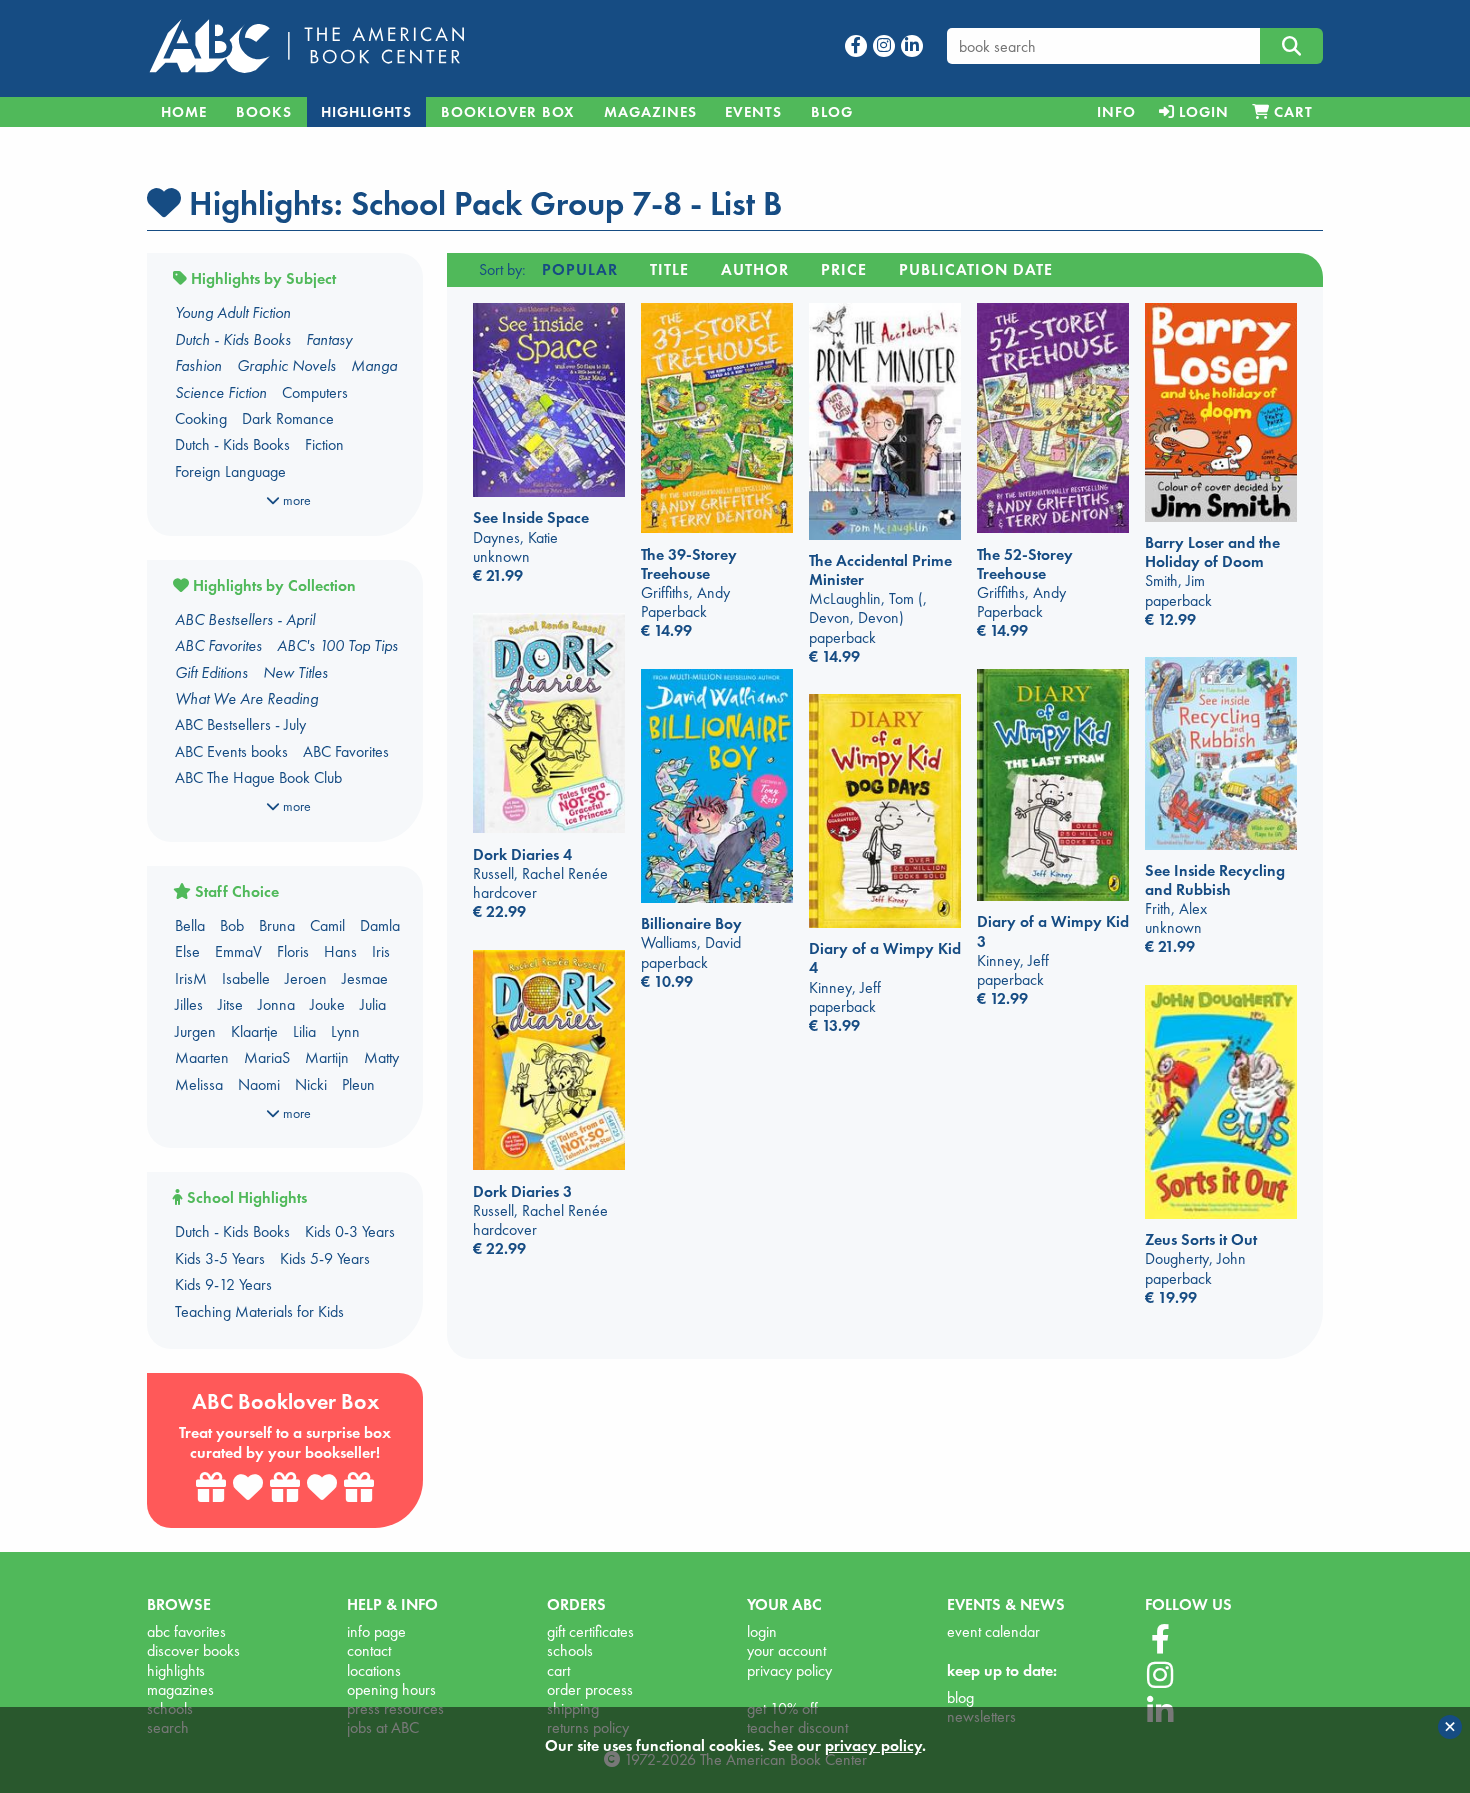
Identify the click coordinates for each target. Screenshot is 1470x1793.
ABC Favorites (346, 751)
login (762, 1631)
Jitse (230, 1004)
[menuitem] (1116, 112)
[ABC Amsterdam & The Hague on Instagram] (1160, 1676)
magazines (180, 1689)
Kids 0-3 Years (350, 1231)
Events (753, 112)
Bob (232, 925)
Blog (832, 112)
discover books (193, 1650)
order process (590, 1689)
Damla (380, 925)
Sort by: (502, 269)
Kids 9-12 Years (223, 1284)
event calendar (993, 1631)
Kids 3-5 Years (220, 1258)
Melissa (199, 1084)
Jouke (327, 1004)
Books (264, 112)
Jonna (276, 1004)
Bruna (277, 925)
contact (369, 1650)
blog (960, 1697)
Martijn (327, 1057)
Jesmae (365, 978)
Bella (190, 925)
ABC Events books (231, 751)
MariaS (267, 1057)
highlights (176, 1670)
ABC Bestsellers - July (240, 724)
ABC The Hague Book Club (258, 777)
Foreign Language (230, 471)
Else (187, 951)
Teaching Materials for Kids (259, 1311)
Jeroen (306, 978)
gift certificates (590, 1631)
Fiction (324, 444)
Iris (381, 951)
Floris (293, 951)
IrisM (191, 978)
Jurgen (195, 1031)
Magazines (650, 112)
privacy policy (789, 1670)
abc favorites (186, 1631)
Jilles (189, 1004)
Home (184, 112)
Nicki (311, 1084)
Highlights (366, 112)
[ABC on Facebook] (1160, 1640)
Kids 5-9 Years (325, 1258)
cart (558, 1670)
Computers (315, 392)
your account (786, 1650)
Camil (327, 925)
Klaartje (254, 1031)
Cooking (201, 418)
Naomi (259, 1084)
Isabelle (246, 978)
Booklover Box (508, 112)
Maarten (202, 1057)
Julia (373, 1004)
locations (374, 1670)
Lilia (304, 1031)
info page (376, 1631)
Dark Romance (288, 418)
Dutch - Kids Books (232, 444)
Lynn (345, 1031)
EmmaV (238, 951)
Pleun (358, 1084)
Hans (340, 951)
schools (570, 1650)
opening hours (391, 1689)
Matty (381, 1057)
